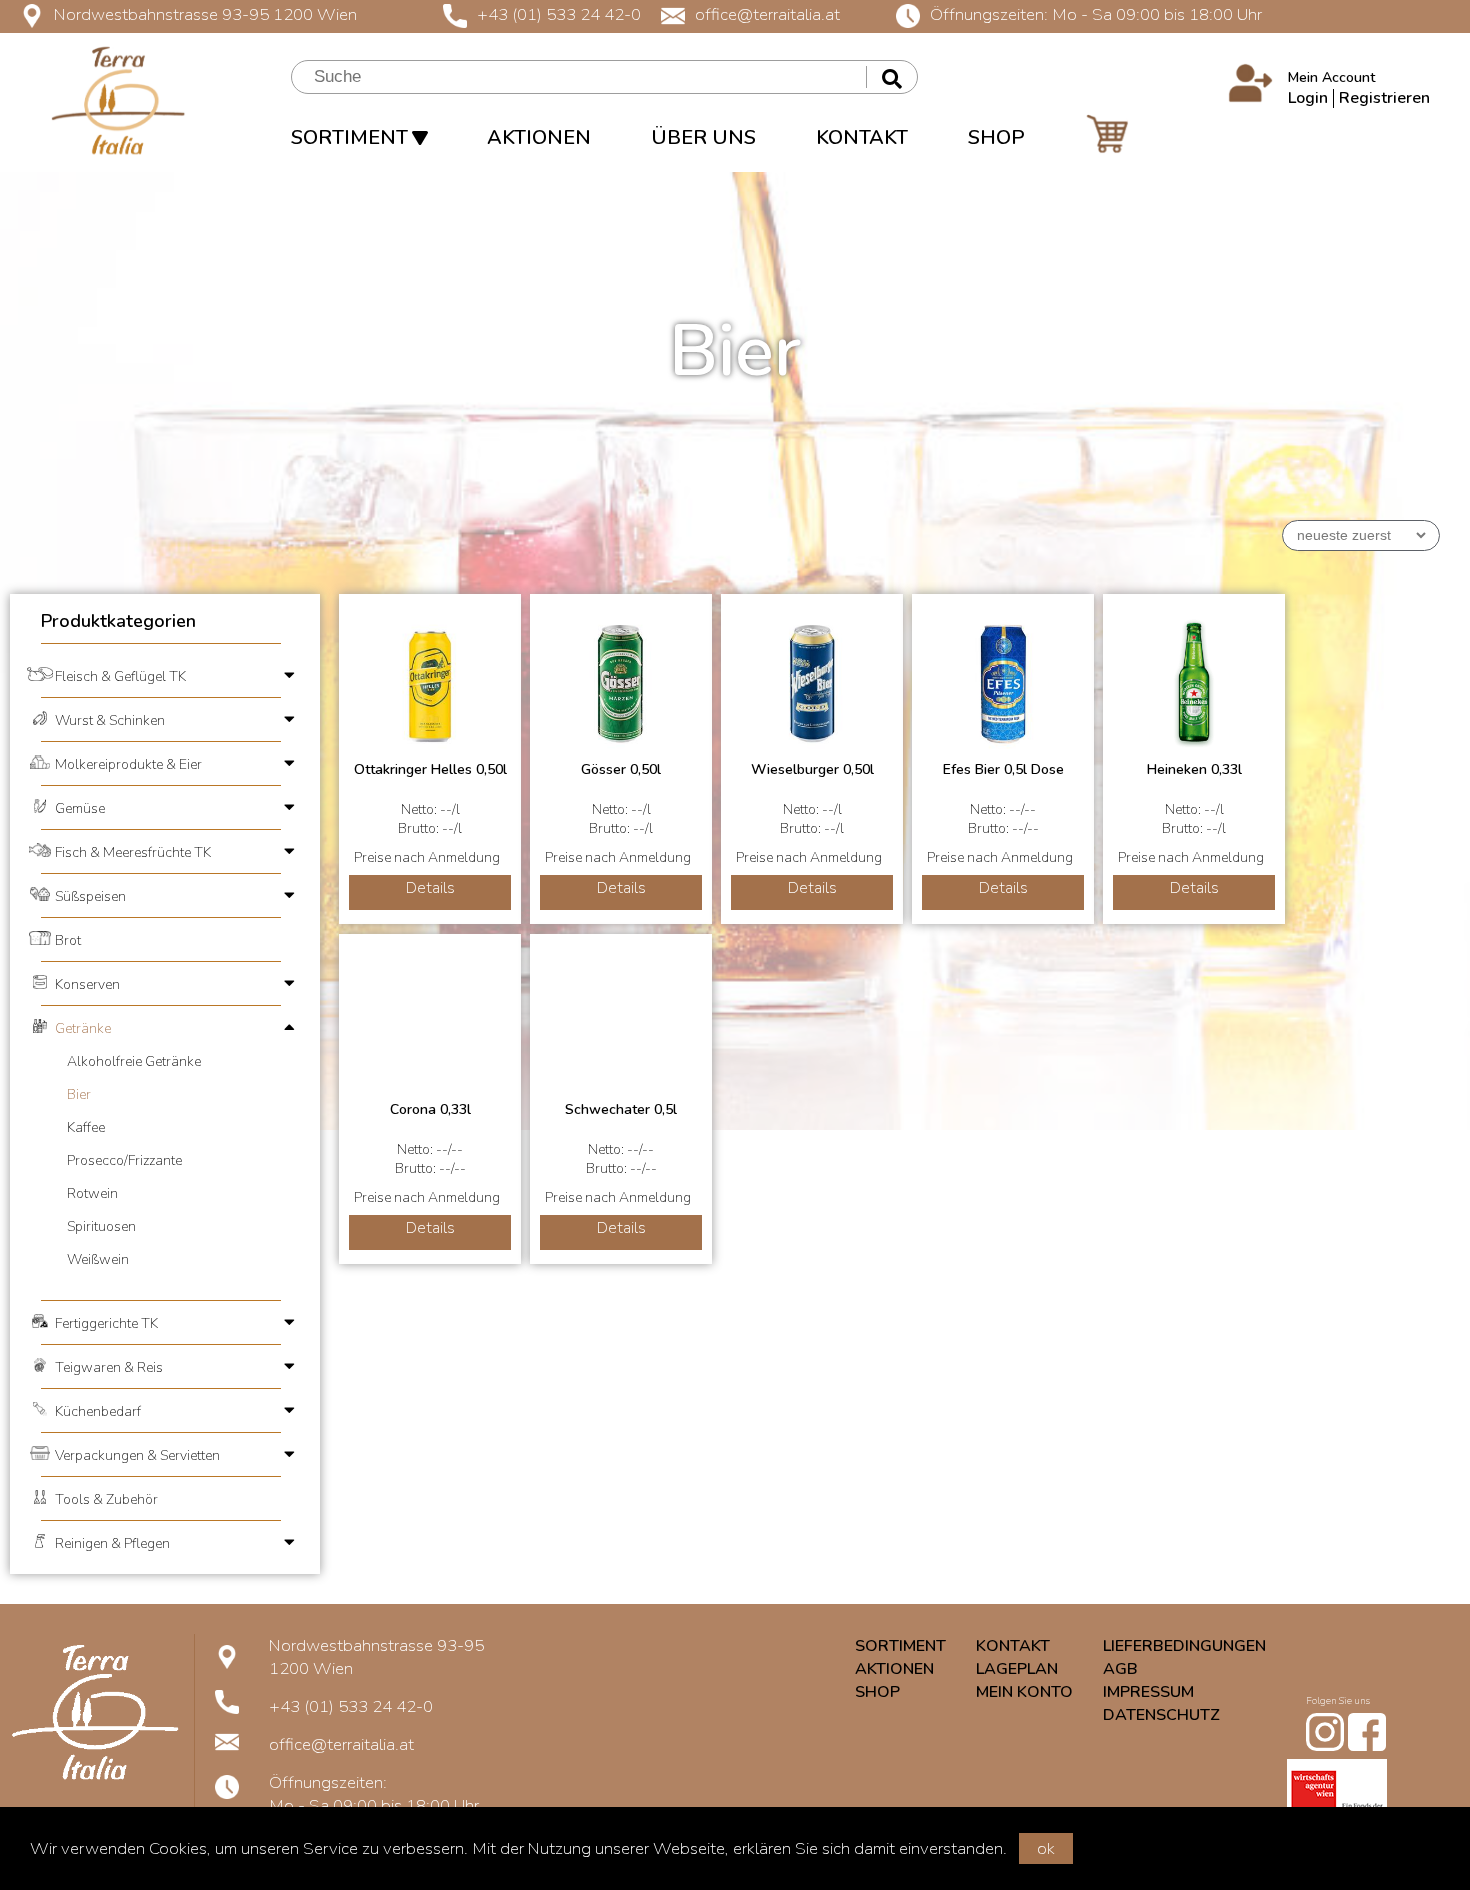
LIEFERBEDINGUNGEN (1184, 1646)
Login (1308, 98)
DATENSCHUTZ (1161, 1715)
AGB (1120, 1669)
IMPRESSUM (1148, 1692)
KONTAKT (862, 137)
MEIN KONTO (1024, 1692)
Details (430, 888)
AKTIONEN (539, 137)
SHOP (996, 137)
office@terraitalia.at (767, 14)
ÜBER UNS (703, 137)
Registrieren (1384, 98)
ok (1046, 1848)
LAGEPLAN (1017, 1669)
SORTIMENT (352, 137)
